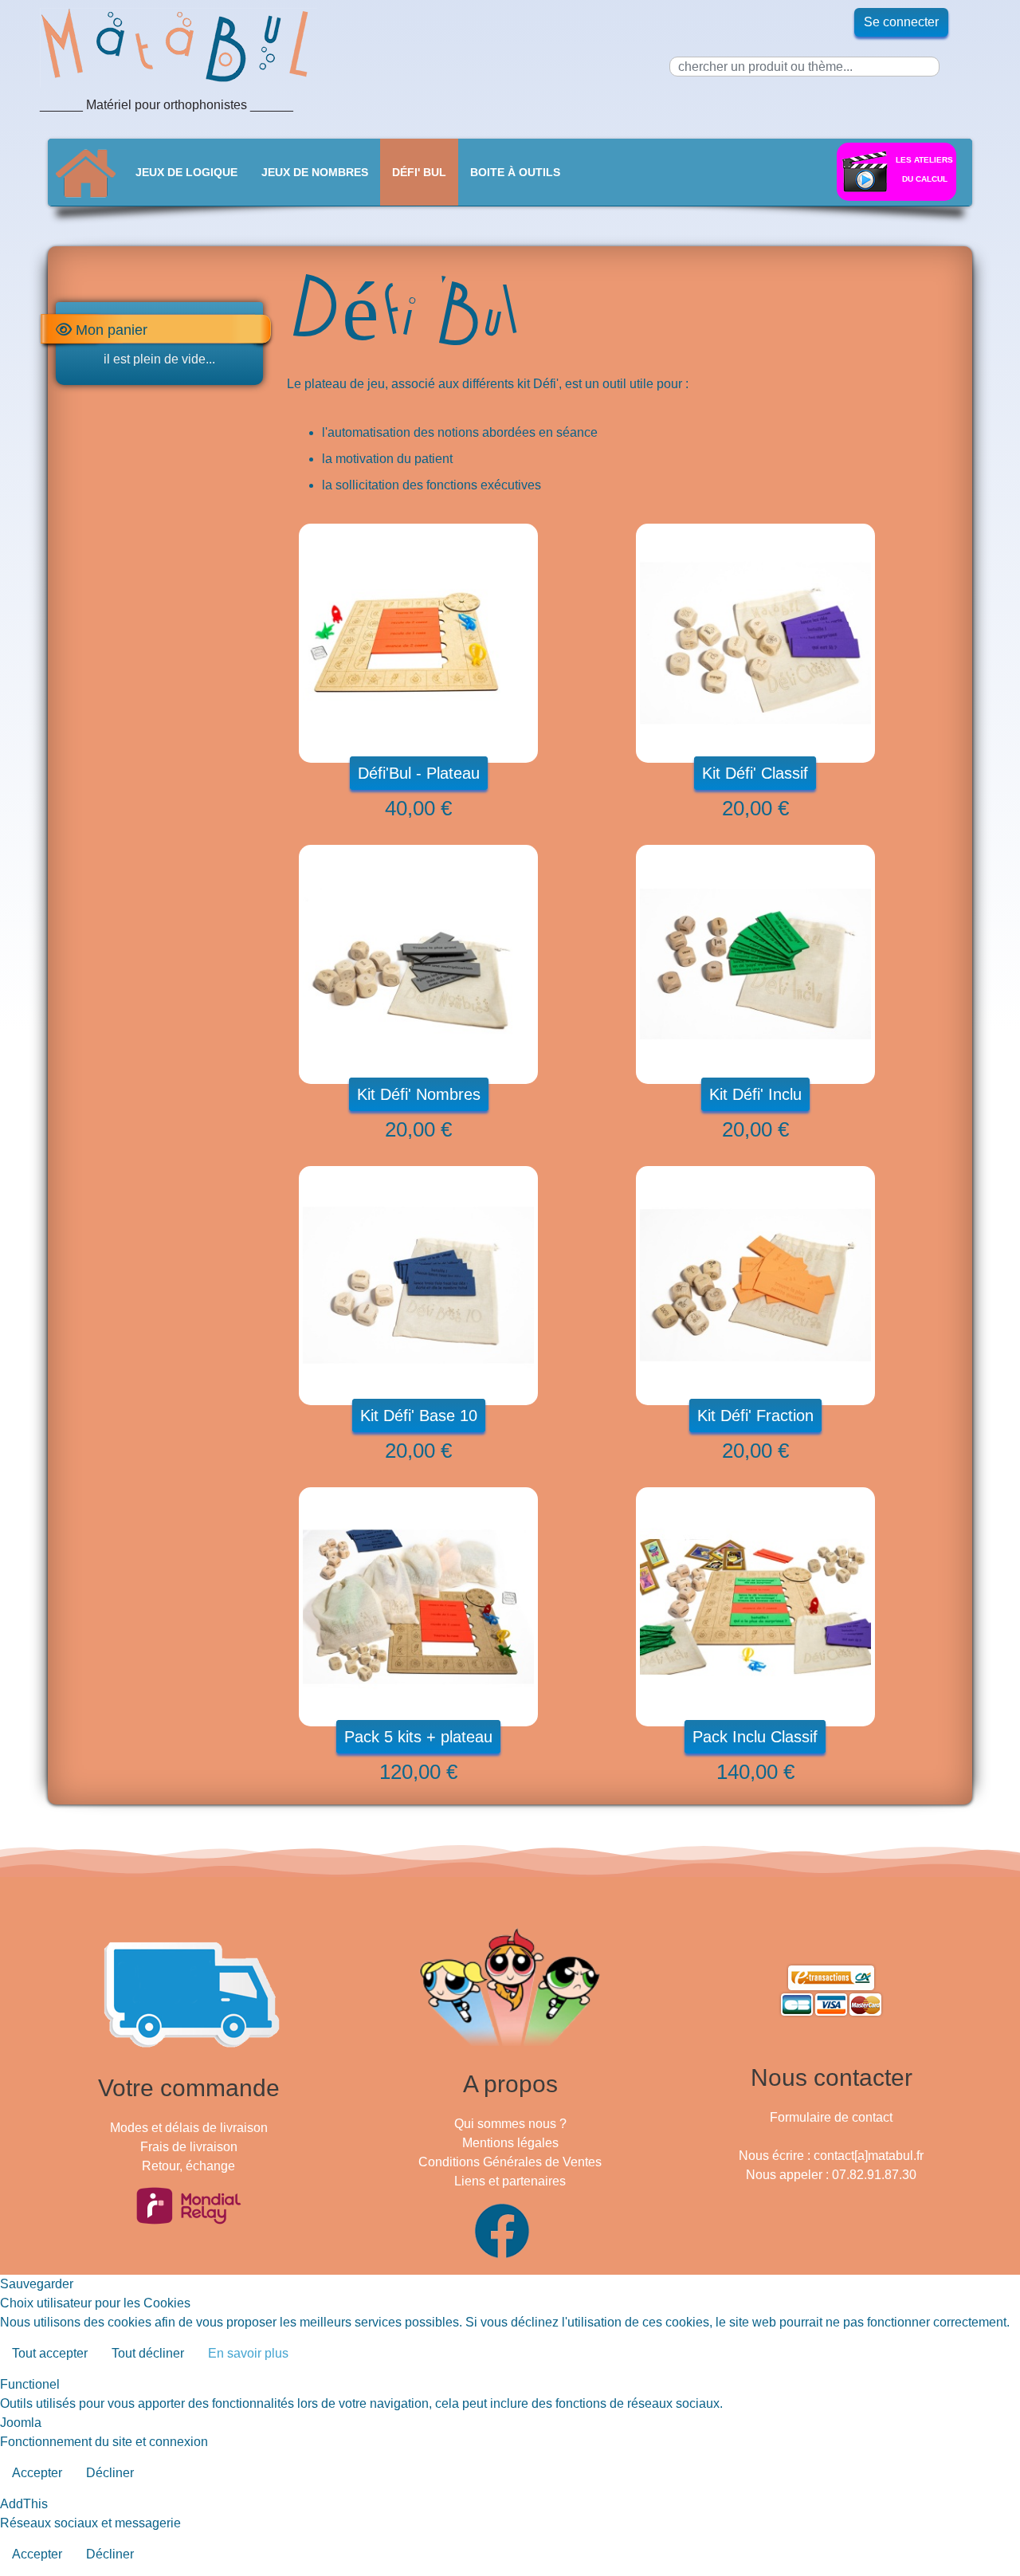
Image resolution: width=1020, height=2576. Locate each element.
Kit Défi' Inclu (755, 1094)
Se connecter (901, 22)
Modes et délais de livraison (189, 2128)
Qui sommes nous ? (510, 2124)
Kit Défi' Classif (755, 773)
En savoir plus (248, 2353)
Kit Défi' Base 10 (419, 1416)
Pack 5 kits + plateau (418, 1737)
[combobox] (804, 67)
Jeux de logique (186, 172)
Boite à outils (515, 172)
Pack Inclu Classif (755, 1737)
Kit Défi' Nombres (419, 1094)
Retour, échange (188, 2166)
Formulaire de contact (831, 2117)
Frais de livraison (189, 2147)
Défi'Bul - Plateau (419, 773)
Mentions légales (510, 2143)
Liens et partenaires (510, 2181)
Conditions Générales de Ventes (510, 2162)
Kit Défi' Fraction (755, 1416)
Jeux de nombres (315, 172)
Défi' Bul (419, 172)
